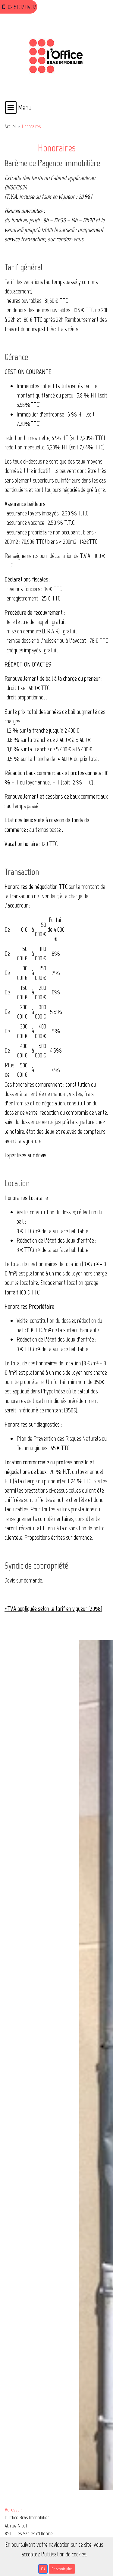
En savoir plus (62, 2569)
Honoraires (31, 126)
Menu (24, 108)
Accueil (11, 126)
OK (43, 2569)
